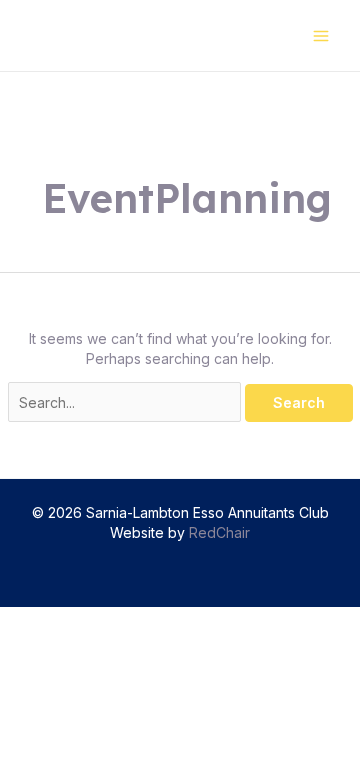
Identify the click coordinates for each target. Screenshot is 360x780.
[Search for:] (126, 402)
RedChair (219, 532)
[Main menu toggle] (320, 35)
